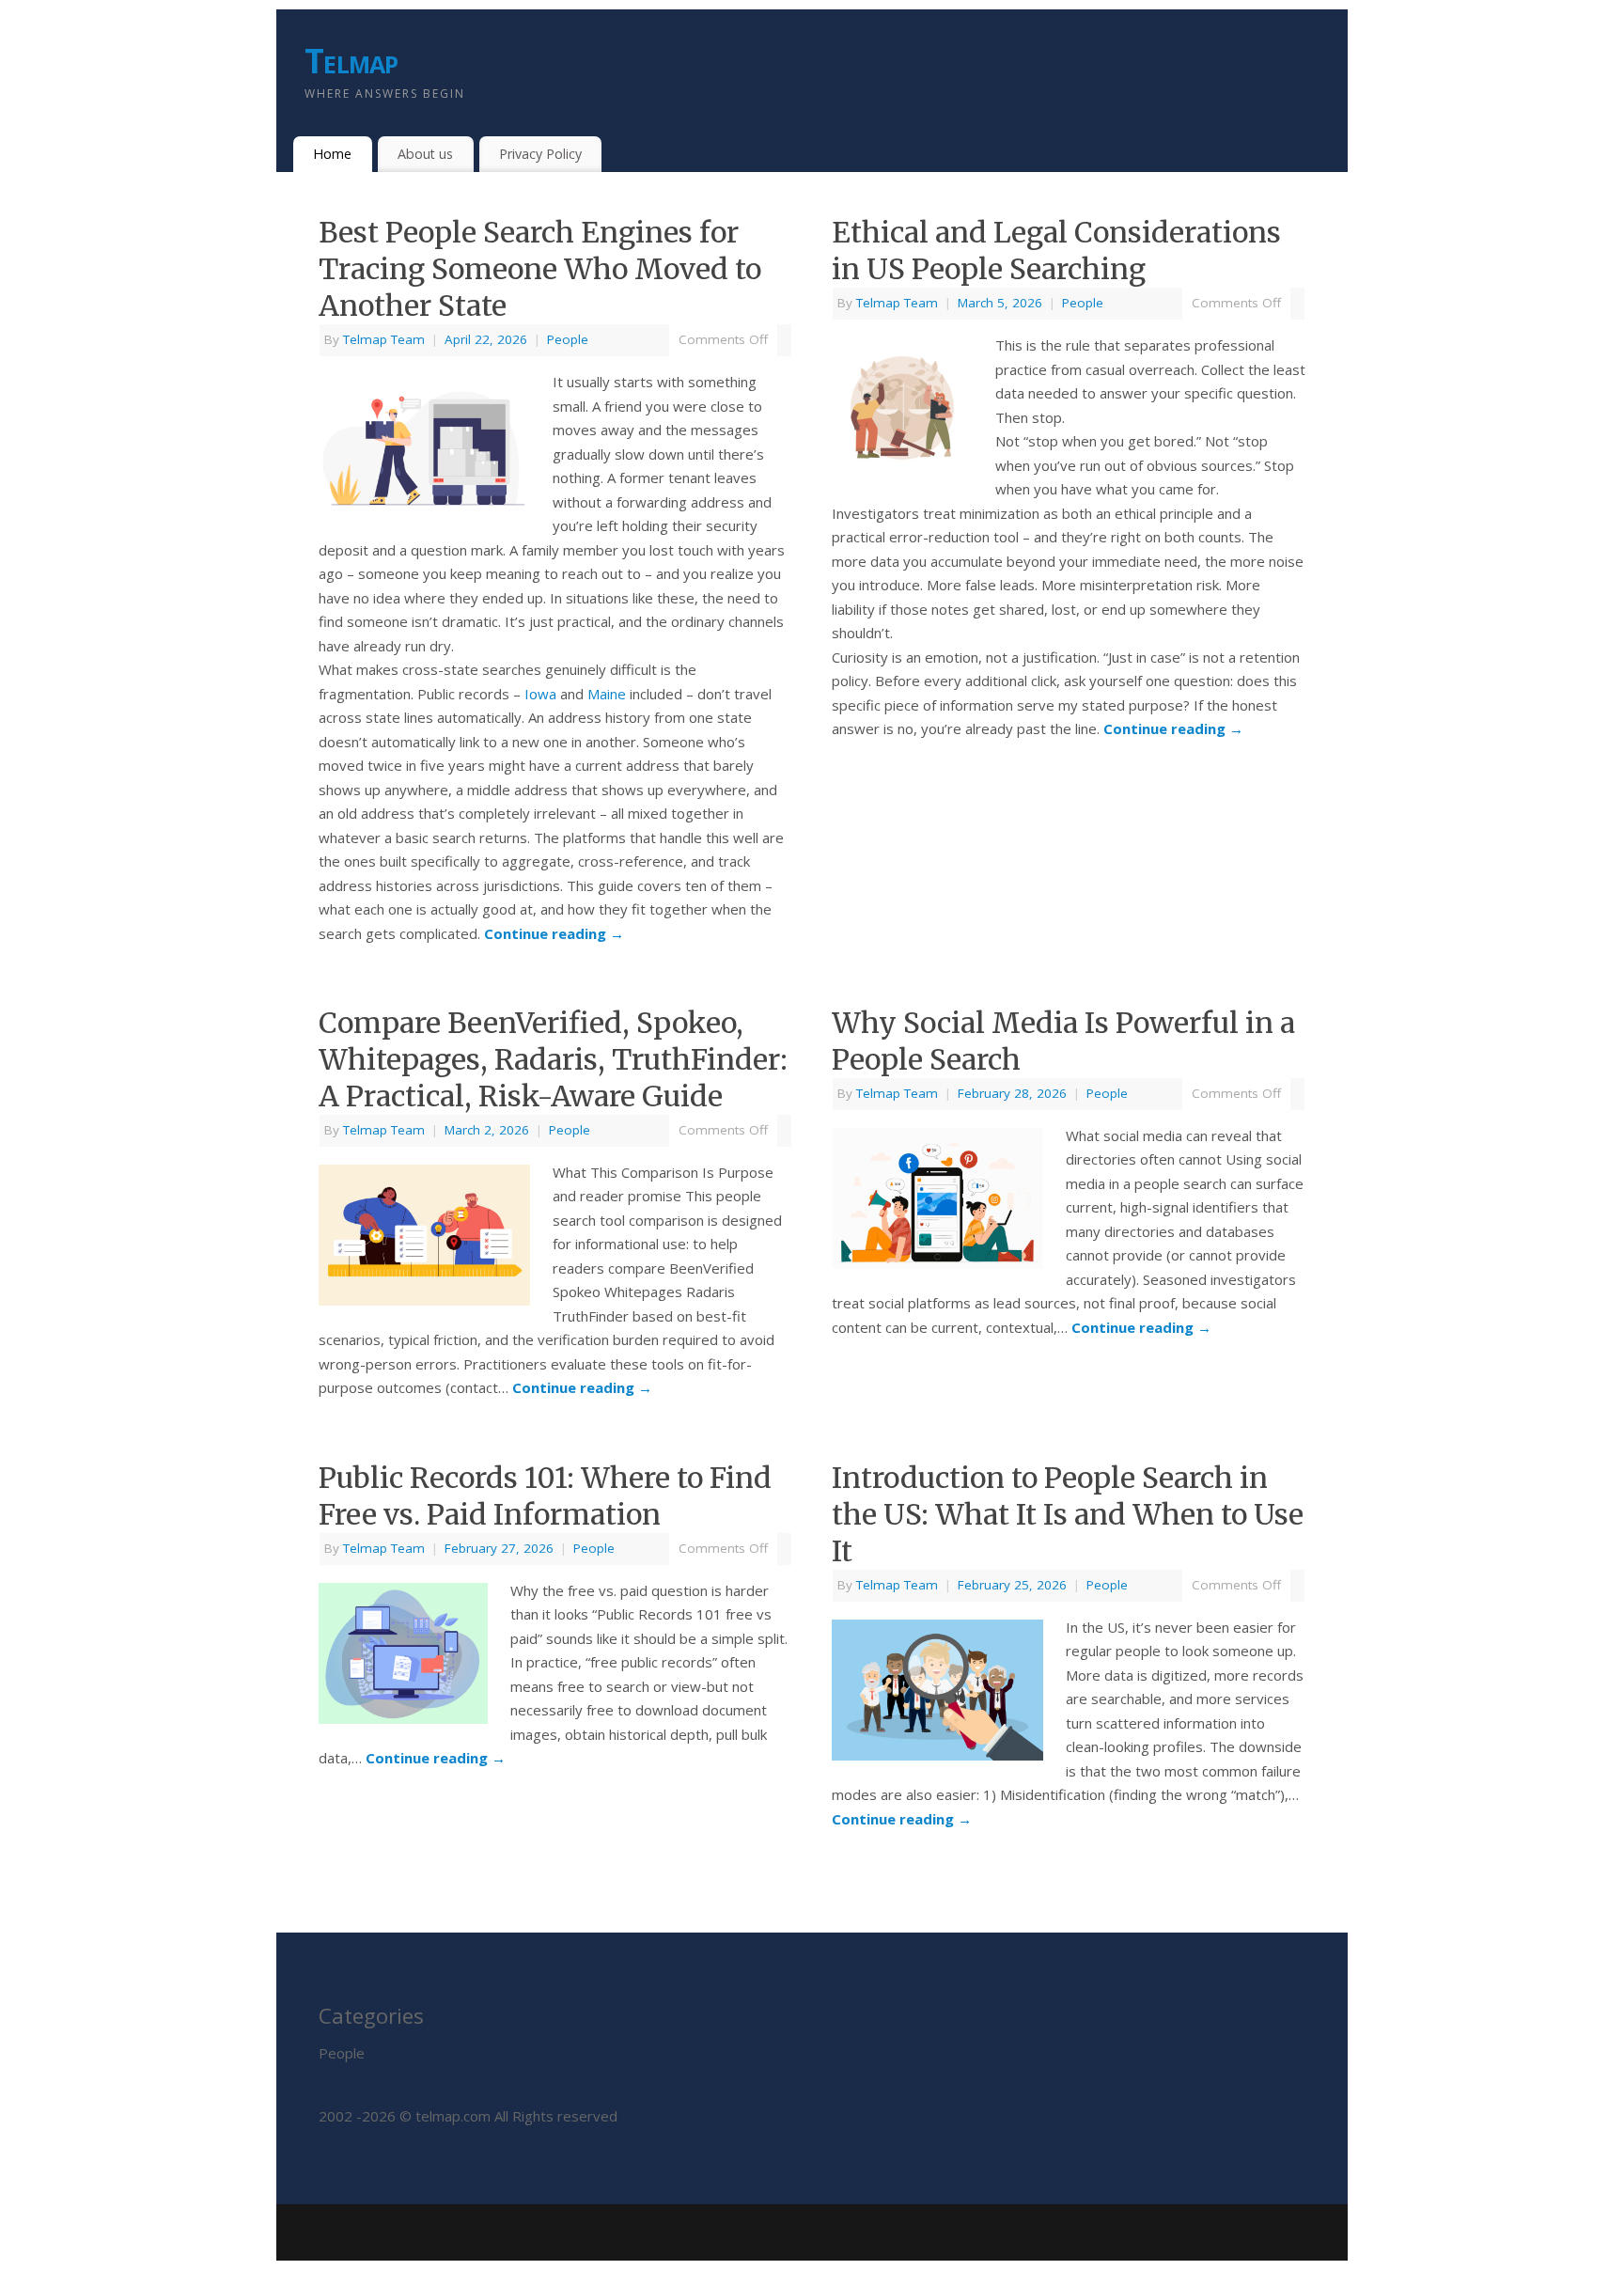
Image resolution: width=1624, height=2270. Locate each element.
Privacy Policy (540, 154)
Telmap (351, 61)
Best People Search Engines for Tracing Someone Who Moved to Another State (540, 269)
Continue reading (554, 933)
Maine (607, 694)
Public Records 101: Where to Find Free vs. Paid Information (545, 1496)
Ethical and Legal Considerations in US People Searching (1056, 250)
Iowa (540, 694)
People (568, 339)
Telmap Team (384, 339)
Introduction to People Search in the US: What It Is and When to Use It (1068, 1514)
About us (425, 154)
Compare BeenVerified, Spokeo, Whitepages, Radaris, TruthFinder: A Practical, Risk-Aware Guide (553, 1059)
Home (332, 154)
